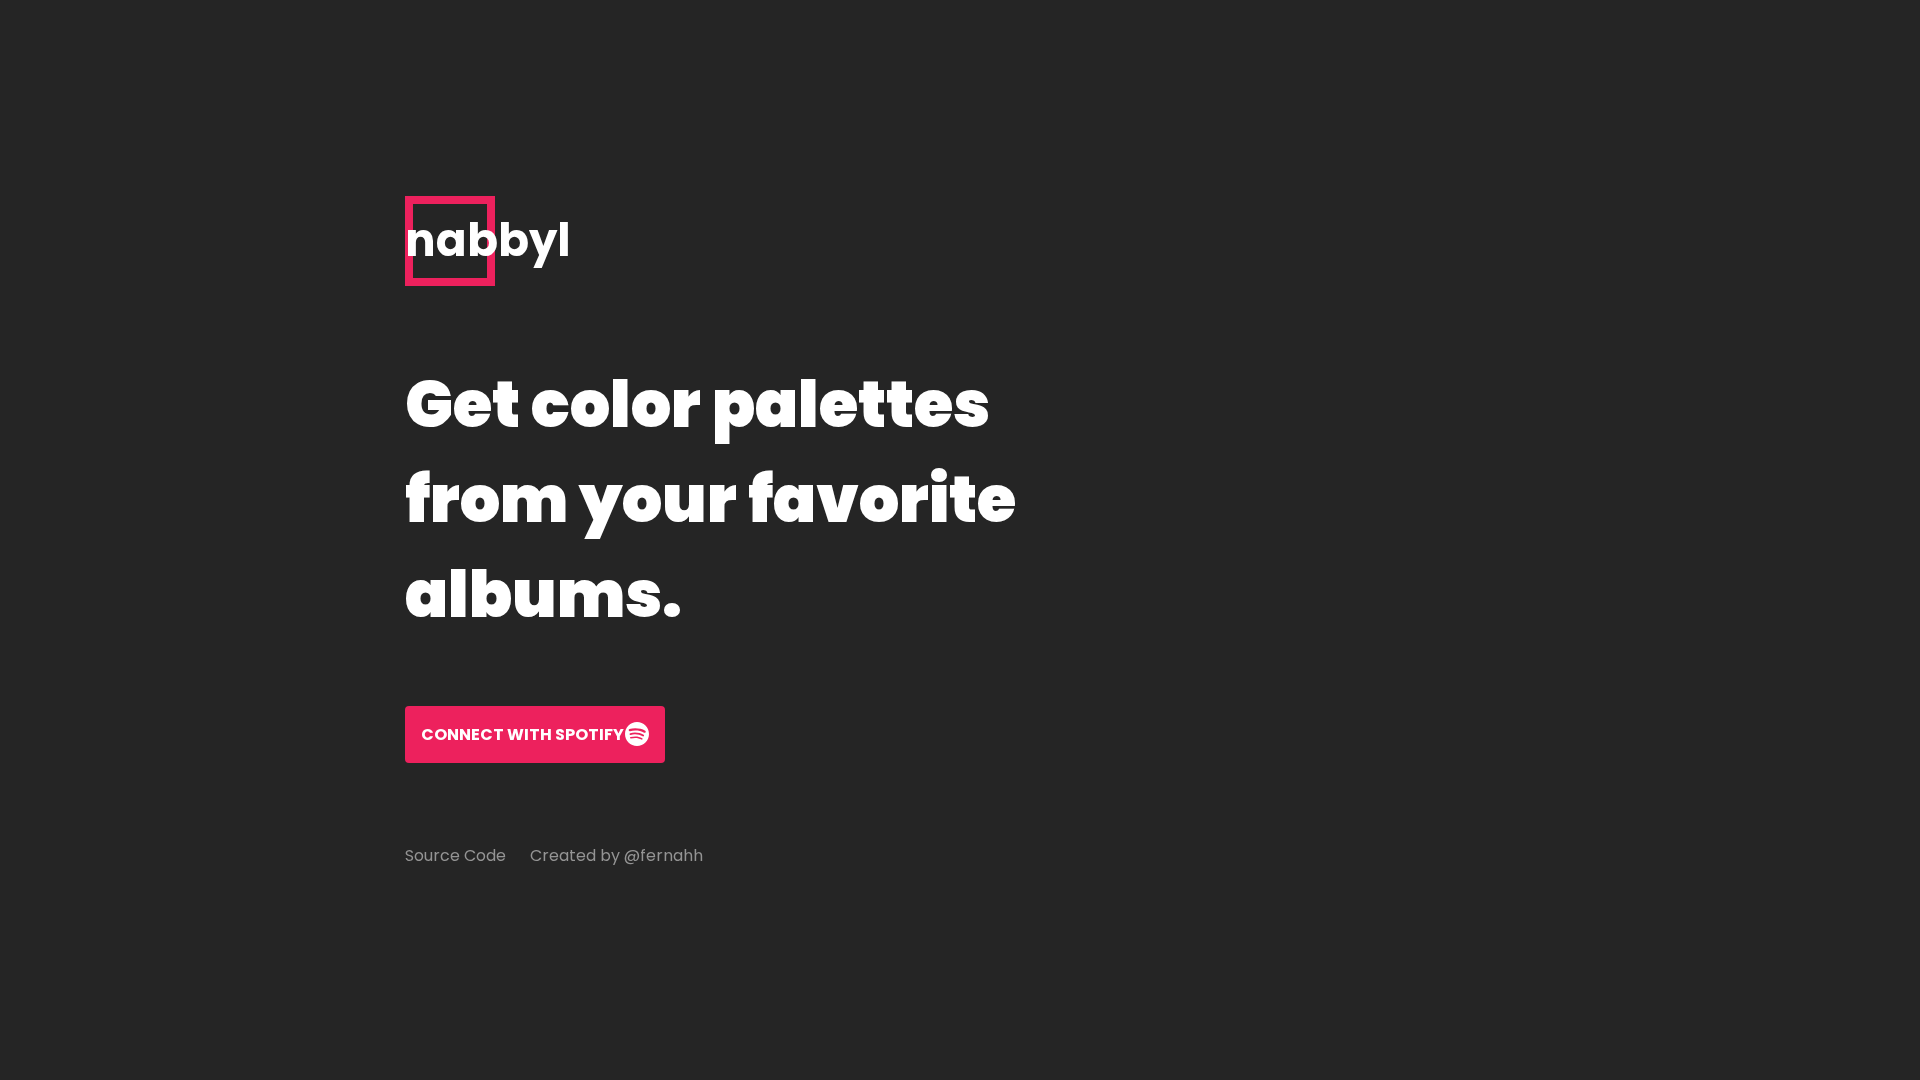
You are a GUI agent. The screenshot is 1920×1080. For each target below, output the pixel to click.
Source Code (455, 855)
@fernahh (663, 855)
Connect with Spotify (522, 734)
